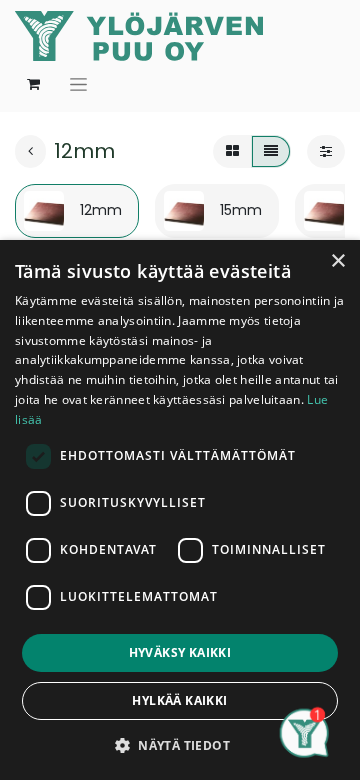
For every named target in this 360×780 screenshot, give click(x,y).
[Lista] (271, 152)
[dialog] (180, 510)
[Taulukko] (232, 152)
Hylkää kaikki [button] (179, 700)
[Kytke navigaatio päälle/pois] (78, 84)
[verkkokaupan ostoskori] (33, 84)
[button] (180, 745)
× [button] (337, 261)
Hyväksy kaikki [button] (180, 652)
